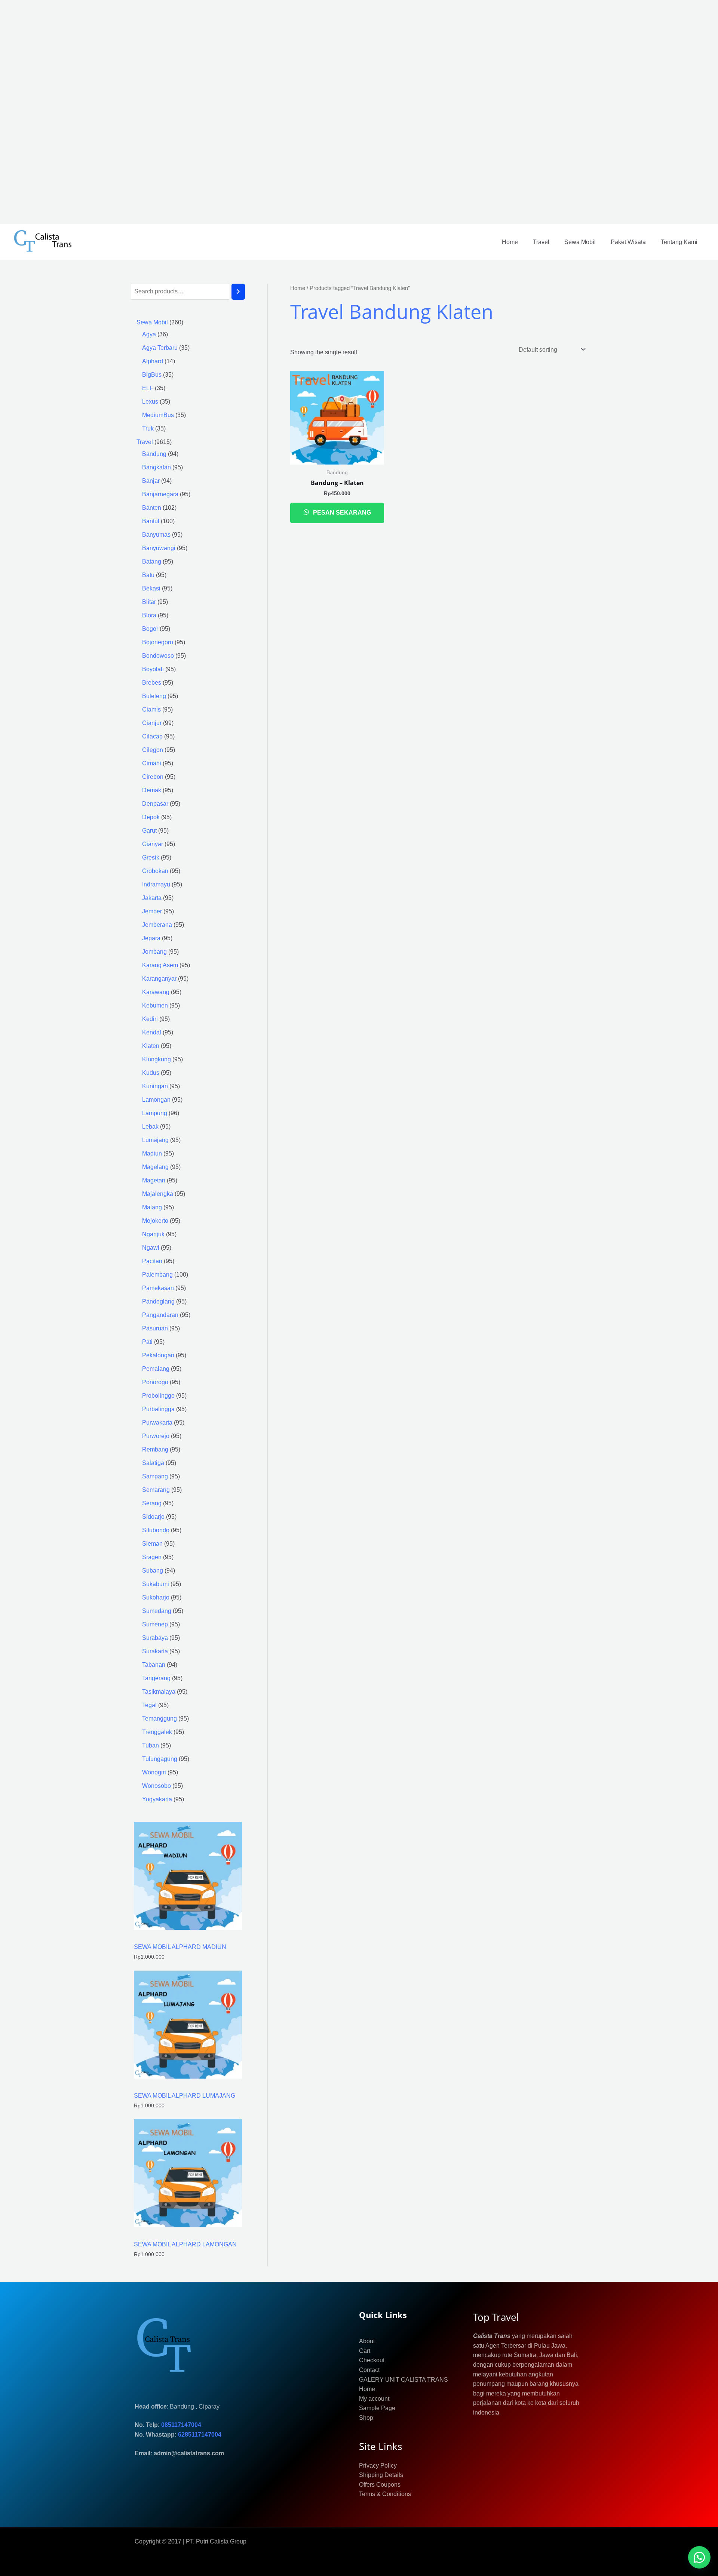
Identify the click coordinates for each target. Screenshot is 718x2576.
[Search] (238, 292)
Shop (366, 2418)
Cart (365, 2351)
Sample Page (377, 2408)
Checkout (372, 2360)
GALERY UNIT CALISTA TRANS (404, 2380)
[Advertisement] (224, 112)
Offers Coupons (380, 2485)
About (367, 2341)
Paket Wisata (628, 242)
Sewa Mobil (580, 242)
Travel (541, 242)
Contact (369, 2370)
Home (510, 242)
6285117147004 (200, 2435)
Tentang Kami (679, 242)
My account (374, 2399)
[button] (699, 2557)
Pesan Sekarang (341, 513)
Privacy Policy (378, 2466)
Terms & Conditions (385, 2494)
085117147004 (181, 2425)
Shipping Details (381, 2475)
